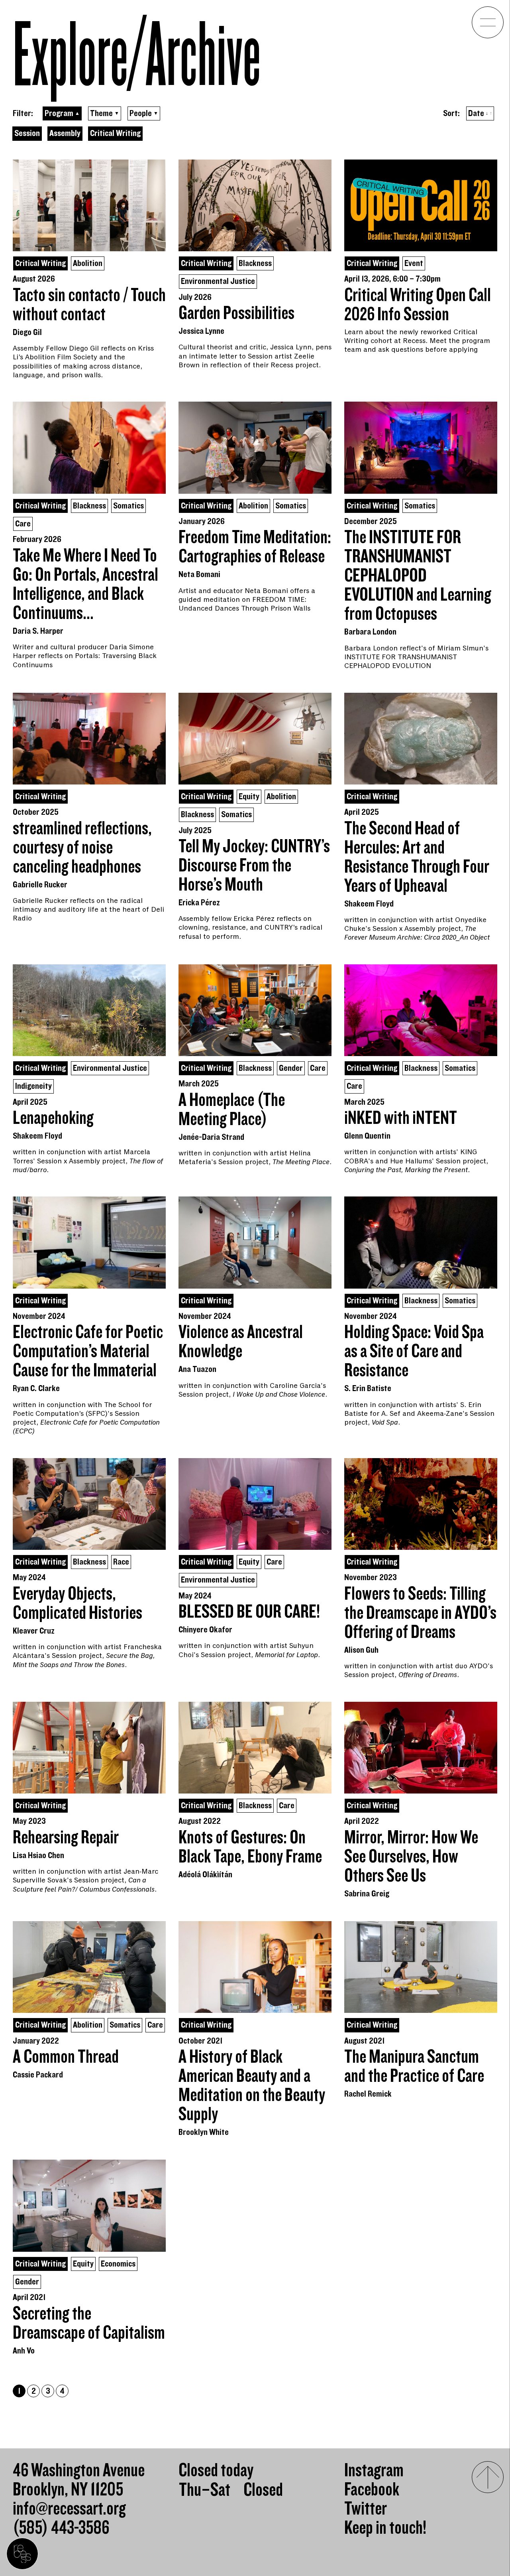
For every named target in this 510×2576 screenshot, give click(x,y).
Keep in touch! (385, 2528)
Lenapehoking (53, 1118)
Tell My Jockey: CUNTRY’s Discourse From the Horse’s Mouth (254, 866)
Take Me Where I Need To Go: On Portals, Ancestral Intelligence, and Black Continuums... (85, 585)
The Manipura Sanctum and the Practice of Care (414, 2067)
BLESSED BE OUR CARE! (249, 1612)
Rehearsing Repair (66, 1838)
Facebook (372, 2490)
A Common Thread (66, 2057)
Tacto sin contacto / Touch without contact (89, 305)
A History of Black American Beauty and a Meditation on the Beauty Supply (252, 2086)
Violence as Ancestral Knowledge (241, 1342)
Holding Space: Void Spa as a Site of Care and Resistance (414, 1352)
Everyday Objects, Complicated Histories (77, 1604)
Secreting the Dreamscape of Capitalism (89, 2324)
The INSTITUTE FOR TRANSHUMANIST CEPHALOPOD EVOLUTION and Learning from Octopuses (418, 576)
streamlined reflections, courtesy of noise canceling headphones (82, 848)
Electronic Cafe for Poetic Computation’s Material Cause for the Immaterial (88, 1352)
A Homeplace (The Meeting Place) (232, 1110)
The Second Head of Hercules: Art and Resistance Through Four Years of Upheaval (417, 857)
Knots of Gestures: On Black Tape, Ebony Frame (250, 1847)
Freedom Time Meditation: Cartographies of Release (255, 547)
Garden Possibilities (236, 313)
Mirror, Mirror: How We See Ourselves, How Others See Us (411, 1857)
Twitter (366, 2509)
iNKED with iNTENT (401, 1118)
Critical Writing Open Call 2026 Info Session (418, 305)
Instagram (374, 2471)
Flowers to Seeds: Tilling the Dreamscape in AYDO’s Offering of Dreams (420, 1613)
